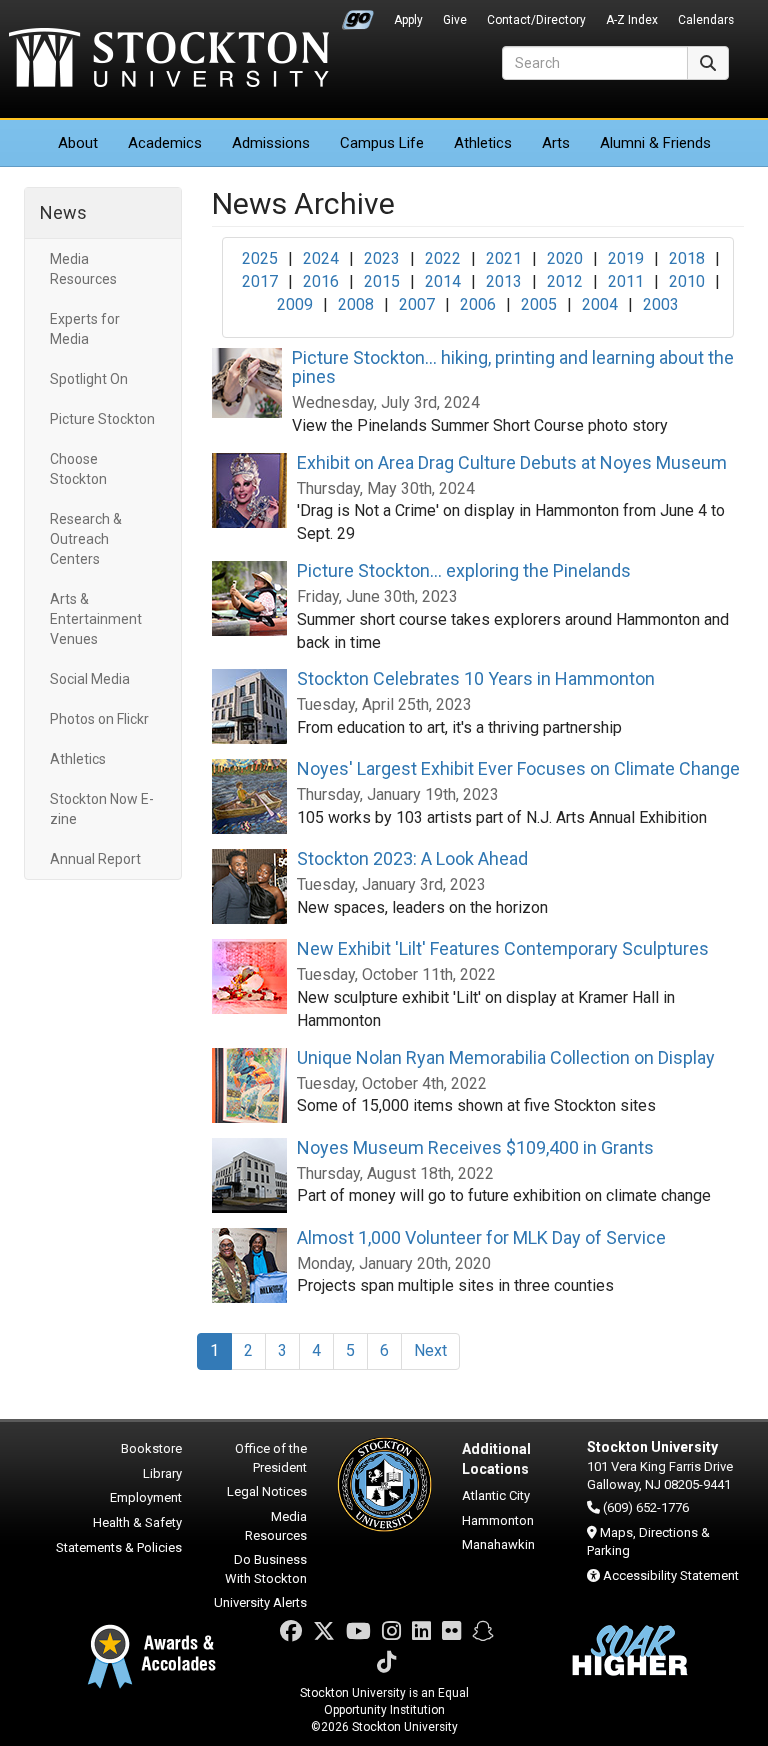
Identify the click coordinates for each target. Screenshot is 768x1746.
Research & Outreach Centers (86, 539)
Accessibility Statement (671, 1575)
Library (162, 1473)
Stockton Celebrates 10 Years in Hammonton (476, 678)
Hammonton (498, 1520)
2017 (260, 281)
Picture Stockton (102, 419)
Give (455, 20)
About (78, 143)
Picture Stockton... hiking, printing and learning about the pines (513, 367)
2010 (687, 281)
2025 (260, 258)
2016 (321, 281)
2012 (565, 281)
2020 (565, 258)
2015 (382, 281)
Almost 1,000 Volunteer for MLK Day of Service (481, 1237)
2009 (295, 304)
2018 (687, 258)
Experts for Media (85, 329)
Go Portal (358, 15)
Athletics (483, 143)
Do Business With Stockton (266, 1569)
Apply (408, 20)
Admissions (271, 143)
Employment (146, 1497)
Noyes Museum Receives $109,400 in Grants (475, 1147)
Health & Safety (137, 1522)
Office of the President (271, 1458)
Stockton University (169, 60)
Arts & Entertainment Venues (96, 619)
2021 (504, 258)
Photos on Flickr (99, 719)
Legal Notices (267, 1491)
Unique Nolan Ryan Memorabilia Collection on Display (506, 1057)
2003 (661, 304)
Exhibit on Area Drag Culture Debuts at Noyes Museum (512, 462)
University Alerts (260, 1602)
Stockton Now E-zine (102, 809)
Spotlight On (89, 379)
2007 (417, 304)
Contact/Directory (536, 20)
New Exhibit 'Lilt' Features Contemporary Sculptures (503, 948)
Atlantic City (496, 1495)
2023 (382, 258)
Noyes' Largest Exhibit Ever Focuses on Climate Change (518, 768)
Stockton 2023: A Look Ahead (412, 858)
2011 (626, 281)
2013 (504, 281)
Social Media (90, 679)
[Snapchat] (483, 1631)
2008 (356, 304)
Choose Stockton (78, 469)
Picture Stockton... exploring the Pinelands (464, 570)
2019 (626, 258)
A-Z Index (632, 20)
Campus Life (382, 143)
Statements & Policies (119, 1547)
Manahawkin (498, 1544)
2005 (539, 304)
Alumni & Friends (655, 143)
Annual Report (95, 859)
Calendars (706, 20)
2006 (478, 304)
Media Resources (83, 269)
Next (430, 1350)
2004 (600, 304)
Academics (165, 143)
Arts (556, 143)
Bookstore (151, 1448)
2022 (443, 258)
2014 (443, 281)
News (63, 212)
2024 (321, 258)
